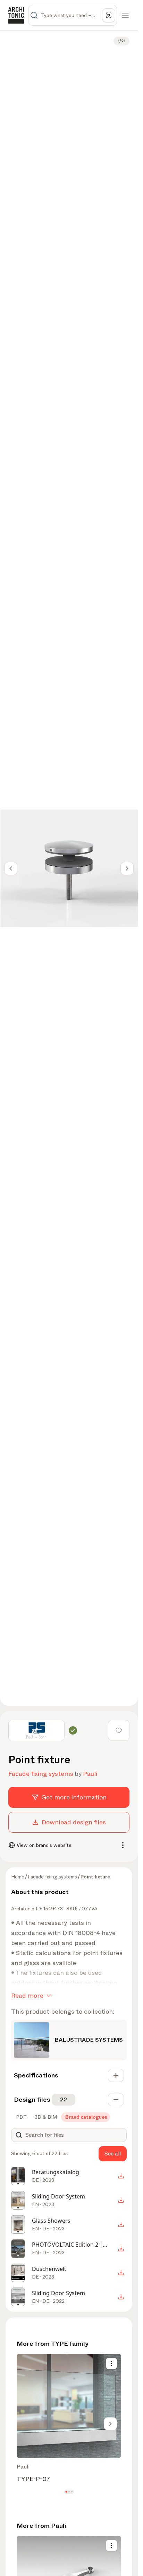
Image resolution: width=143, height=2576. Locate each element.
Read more (27, 1996)
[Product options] (111, 2363)
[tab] (20, 2117)
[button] (66, 2492)
